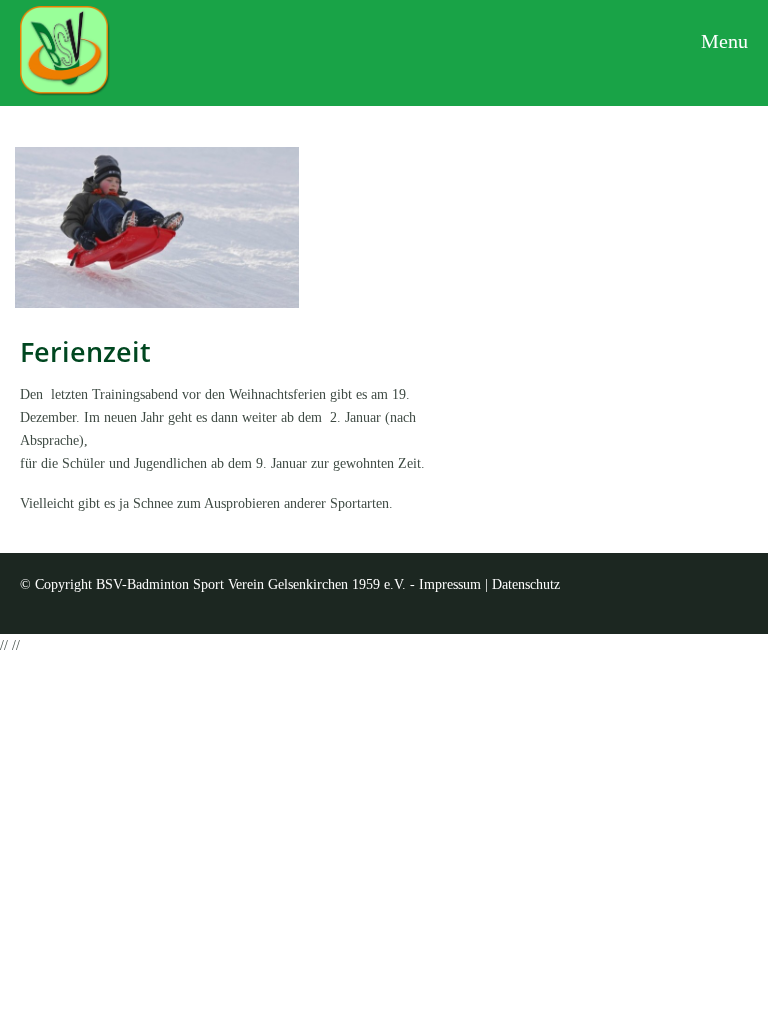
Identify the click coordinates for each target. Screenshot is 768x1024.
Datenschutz (526, 584)
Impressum (450, 584)
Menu (722, 41)
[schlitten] (157, 227)
